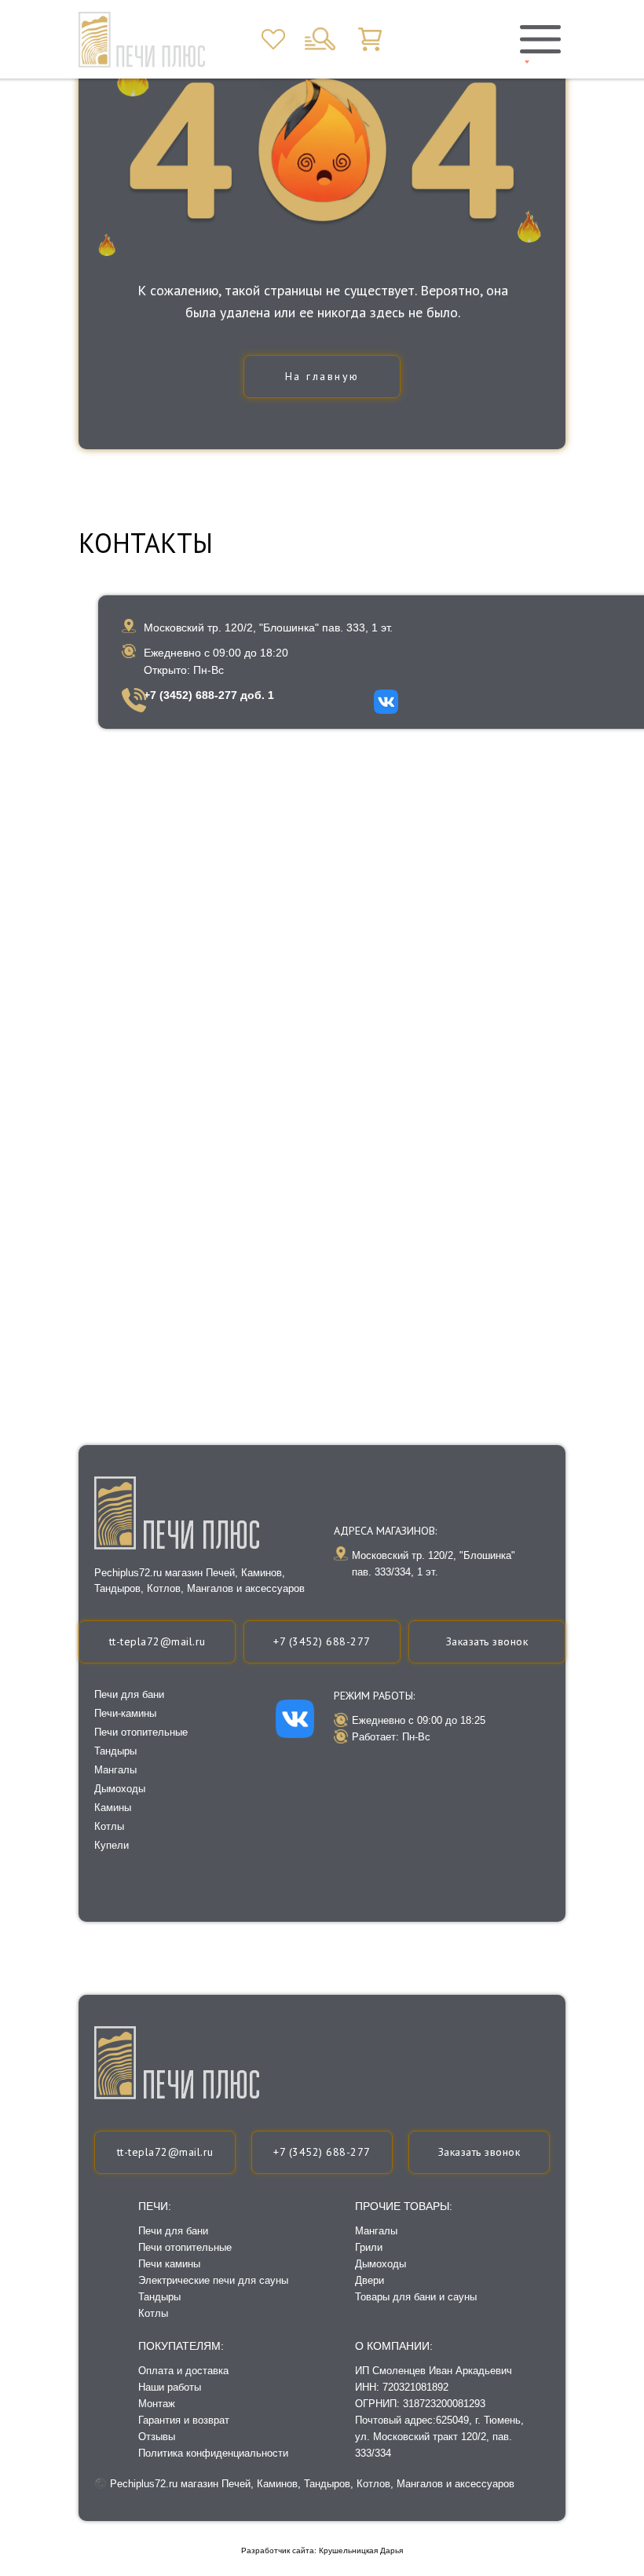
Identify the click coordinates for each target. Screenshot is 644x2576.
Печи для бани (173, 2231)
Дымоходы (381, 2264)
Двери (370, 2280)
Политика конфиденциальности (213, 2453)
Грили (369, 2247)
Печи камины (169, 2264)
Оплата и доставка (183, 2371)
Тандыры (159, 2297)
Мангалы (376, 2231)
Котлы (153, 2313)
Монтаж (157, 2404)
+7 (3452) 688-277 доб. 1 (209, 695)
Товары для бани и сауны (416, 2297)
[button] (479, 2152)
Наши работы (170, 2387)
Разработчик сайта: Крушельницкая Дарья (322, 2550)
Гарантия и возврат (184, 2420)
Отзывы (157, 2437)
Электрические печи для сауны (213, 2280)
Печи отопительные (185, 2247)
